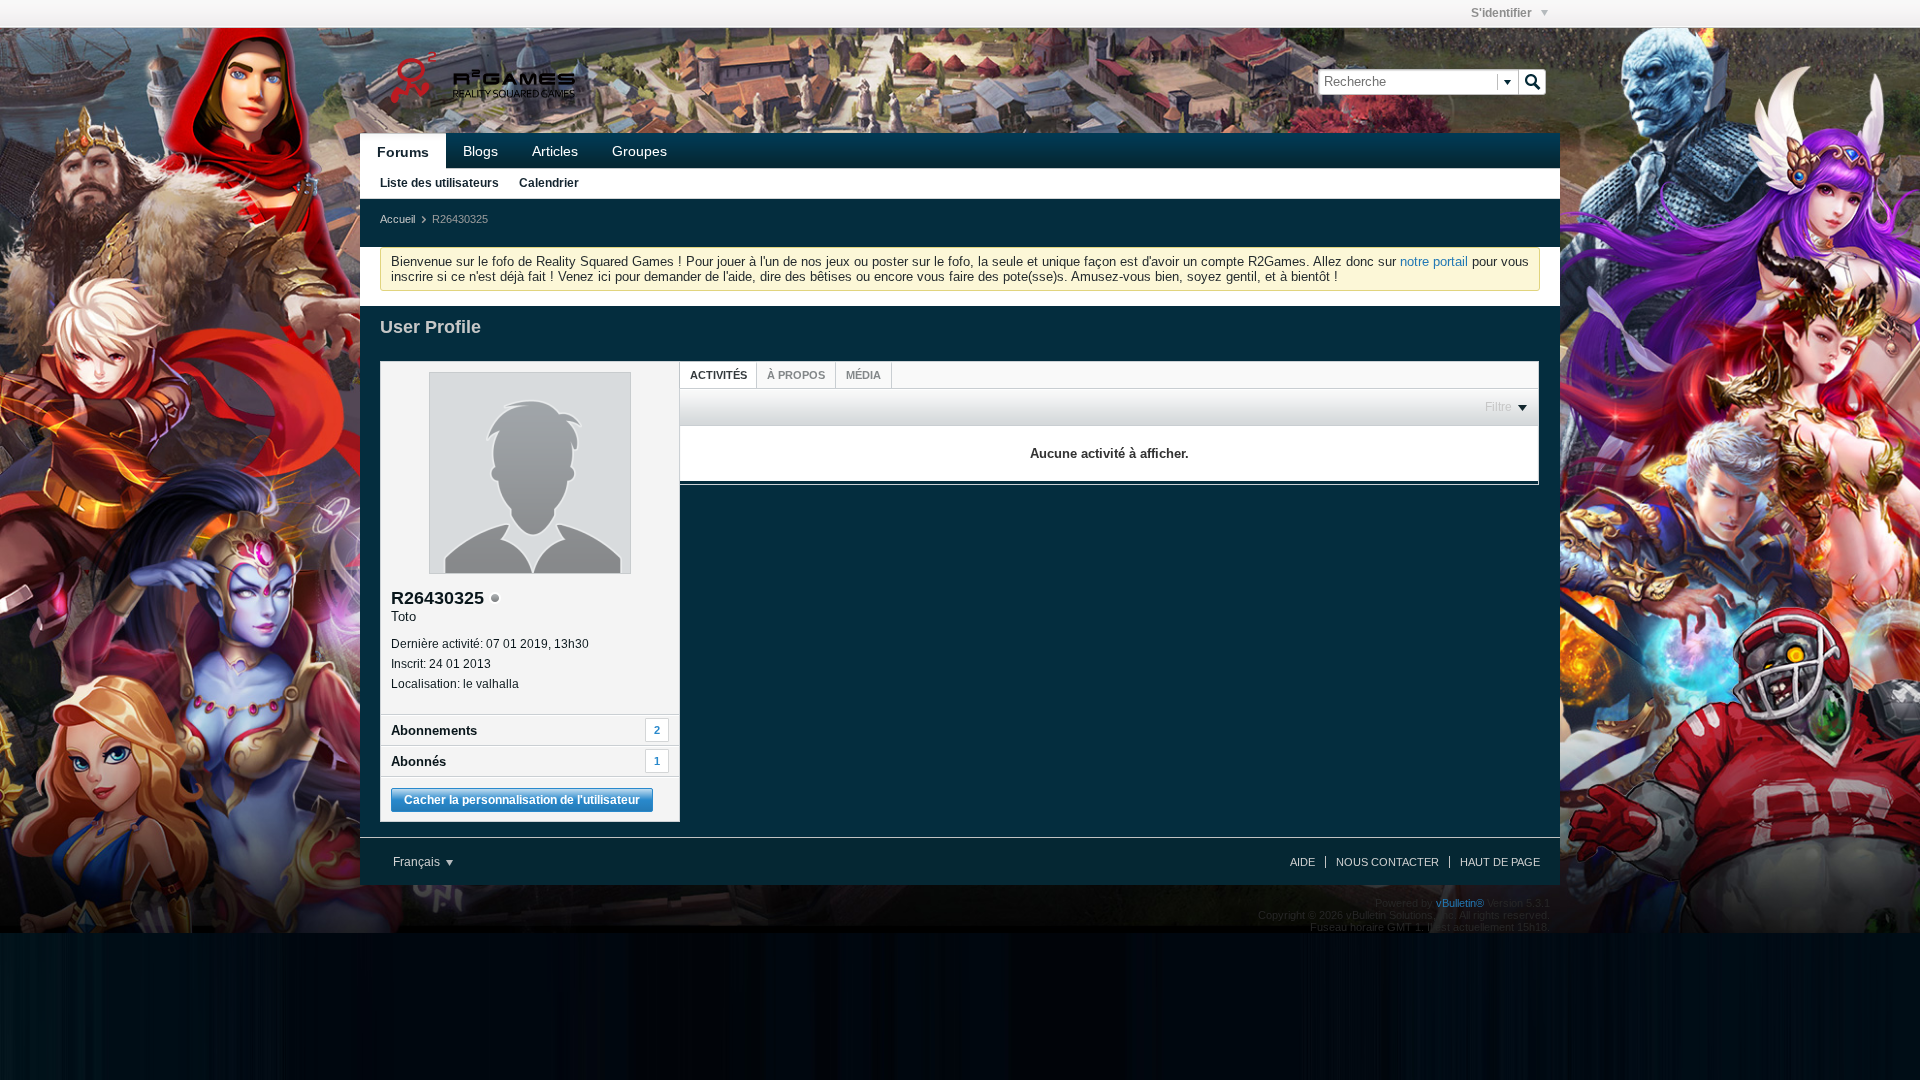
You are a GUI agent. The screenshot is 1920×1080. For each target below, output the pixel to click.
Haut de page (1500, 862)
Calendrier (549, 183)
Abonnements (434, 730)
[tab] (718, 374)
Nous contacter (1387, 862)
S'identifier (1503, 13)
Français (418, 862)
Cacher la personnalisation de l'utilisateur (522, 800)
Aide (1302, 862)
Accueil (397, 219)
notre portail (1434, 261)
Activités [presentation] (718, 375)
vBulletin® (1460, 903)
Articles (555, 151)
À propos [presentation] (796, 375)
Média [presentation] (863, 375)
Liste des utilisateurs (439, 183)
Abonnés (418, 761)
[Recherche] (1532, 82)
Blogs (480, 151)
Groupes (639, 151)
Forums (403, 152)
